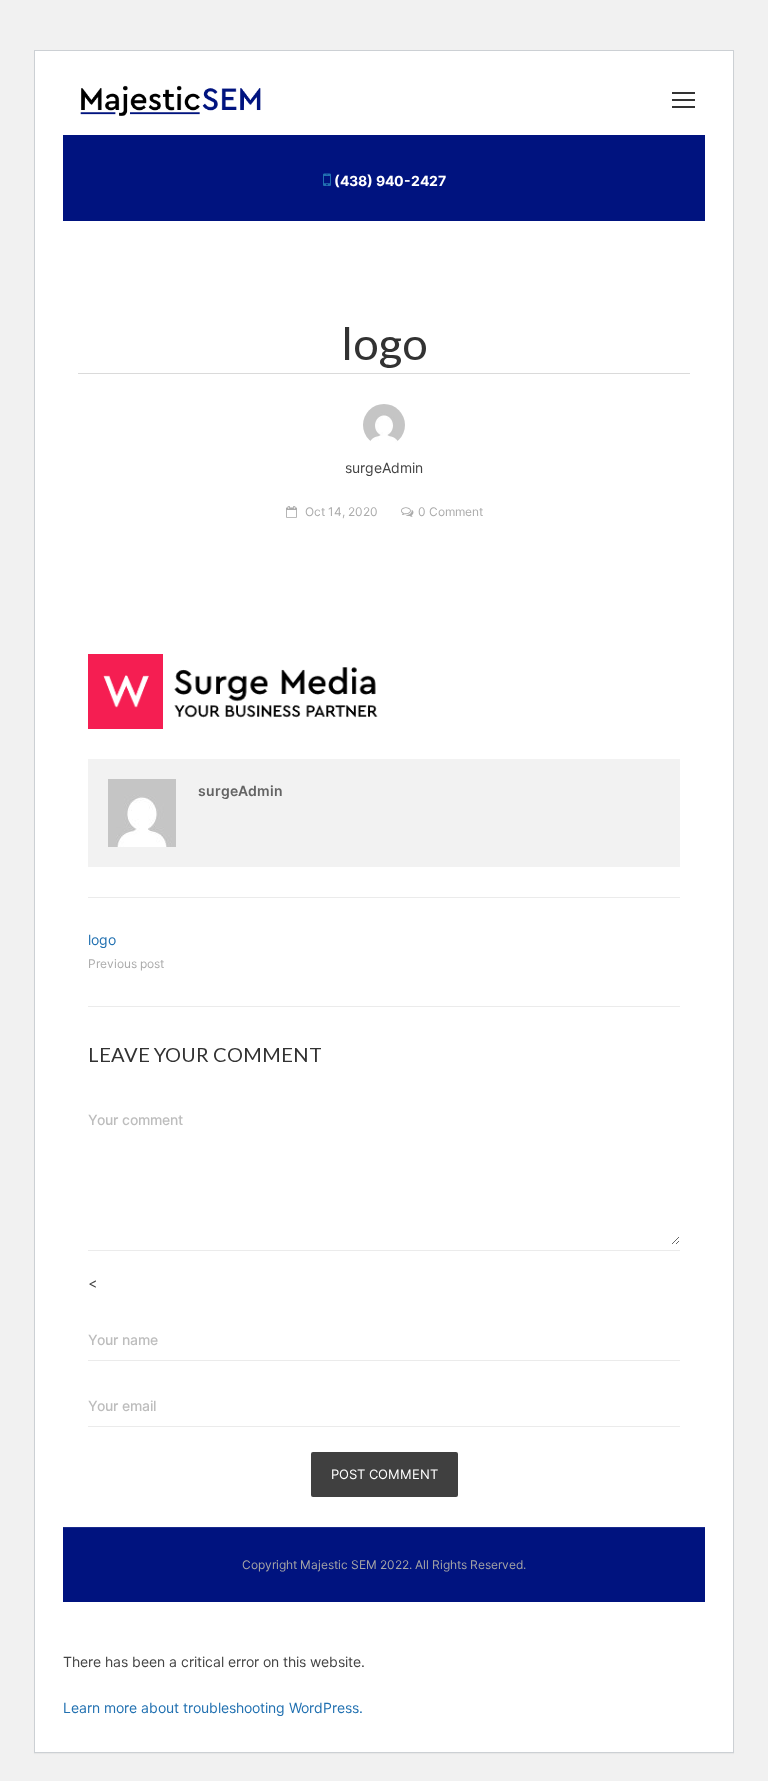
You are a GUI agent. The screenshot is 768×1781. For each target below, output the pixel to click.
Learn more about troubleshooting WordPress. (213, 1707)
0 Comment (450, 511)
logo (102, 939)
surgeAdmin (240, 790)
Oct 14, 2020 (341, 511)
